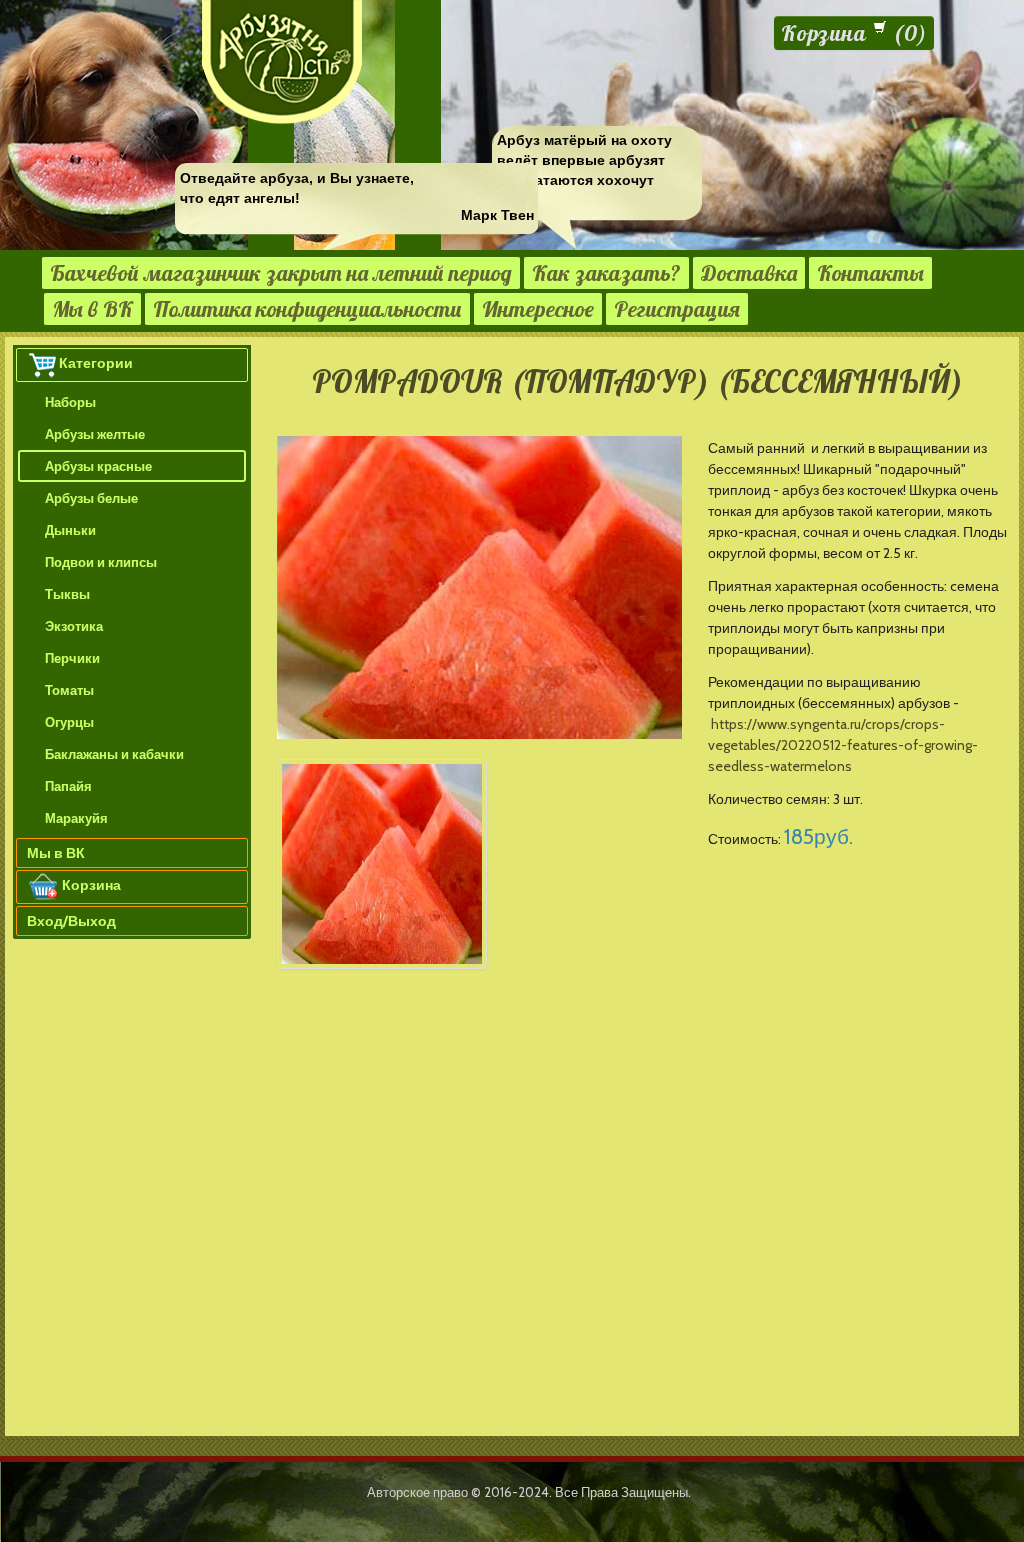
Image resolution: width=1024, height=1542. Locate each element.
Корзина (90, 885)
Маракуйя (76, 818)
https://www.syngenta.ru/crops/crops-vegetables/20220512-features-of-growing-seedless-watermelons (843, 745)
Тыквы (67, 594)
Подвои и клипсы (101, 562)
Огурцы (69, 722)
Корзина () (854, 33)
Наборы (70, 402)
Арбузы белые (91, 498)
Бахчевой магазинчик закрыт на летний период (281, 273)
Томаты (69, 690)
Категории (96, 363)
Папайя (68, 786)
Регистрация (677, 309)
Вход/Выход (71, 921)
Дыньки (70, 530)
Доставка (749, 273)
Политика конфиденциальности (307, 309)
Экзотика (74, 626)
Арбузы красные (98, 466)
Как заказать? (606, 273)
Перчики (72, 658)
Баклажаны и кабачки (114, 754)
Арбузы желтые (95, 434)
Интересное (538, 309)
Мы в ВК (92, 309)
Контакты (870, 273)
